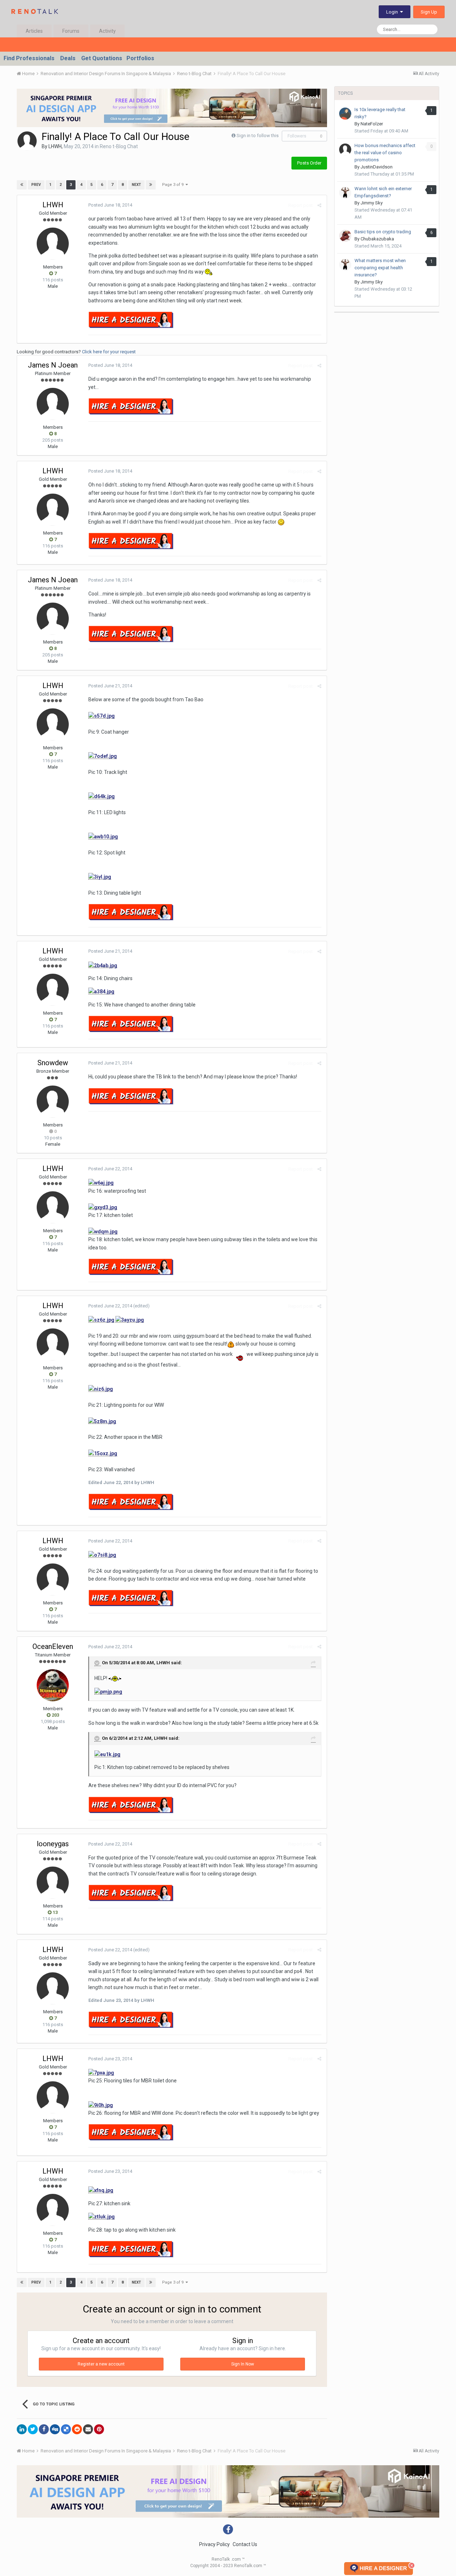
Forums (71, 31)
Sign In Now (243, 2364)
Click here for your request (109, 352)
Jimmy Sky (372, 203)
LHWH (55, 146)
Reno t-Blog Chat (119, 146)
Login (393, 12)
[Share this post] (319, 205)
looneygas (53, 1844)
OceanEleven (53, 1646)
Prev (36, 185)
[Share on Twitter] (33, 2429)
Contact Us (245, 2544)
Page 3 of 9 (174, 185)
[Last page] (151, 185)
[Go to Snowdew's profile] (53, 1102)
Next (136, 185)
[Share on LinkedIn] (22, 2429)
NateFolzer (372, 124)
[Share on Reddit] (77, 2429)
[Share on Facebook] (44, 2429)
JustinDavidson (377, 167)
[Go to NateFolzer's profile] (345, 114)
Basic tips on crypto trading (383, 232)
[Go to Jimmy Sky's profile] (345, 193)
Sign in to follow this (258, 136)
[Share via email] (88, 2429)
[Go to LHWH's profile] (27, 141)
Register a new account (101, 2364)
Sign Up (429, 12)
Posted (110, 205)
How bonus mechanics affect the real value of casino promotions (385, 153)
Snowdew (53, 1063)
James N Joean (53, 365)
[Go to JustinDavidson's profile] (345, 150)
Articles (34, 31)
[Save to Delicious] (66, 2429)
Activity (107, 31)
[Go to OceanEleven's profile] (53, 1685)
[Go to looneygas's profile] (53, 1883)
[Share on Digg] (55, 2429)
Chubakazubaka (377, 239)
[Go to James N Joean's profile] (53, 404)
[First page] (22, 185)
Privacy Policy (214, 2544)
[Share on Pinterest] (99, 2429)
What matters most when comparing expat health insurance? (380, 268)
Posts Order (309, 163)
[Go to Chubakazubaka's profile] (345, 236)
